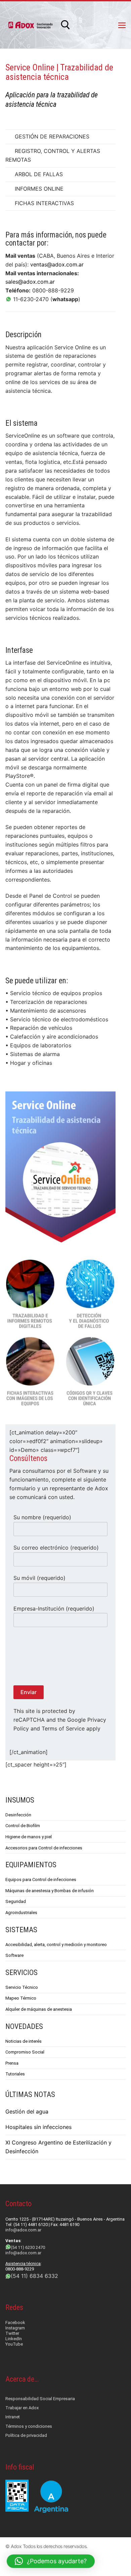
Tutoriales (15, 2074)
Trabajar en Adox (22, 2408)
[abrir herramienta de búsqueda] (65, 25)
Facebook (15, 2323)
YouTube (14, 2344)
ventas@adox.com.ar (57, 264)
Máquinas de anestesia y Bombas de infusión (50, 1891)
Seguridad (16, 1901)
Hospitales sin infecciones (38, 2127)
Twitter (12, 2333)
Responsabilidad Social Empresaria (40, 2399)
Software (14, 1955)
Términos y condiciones (29, 2426)
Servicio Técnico (22, 1987)
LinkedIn (14, 2339)
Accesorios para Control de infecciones (44, 1848)
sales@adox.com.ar (30, 282)
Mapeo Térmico (21, 1998)
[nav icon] (122, 25)
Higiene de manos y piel (29, 1837)
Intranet (13, 2417)
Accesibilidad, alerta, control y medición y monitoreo (56, 1945)
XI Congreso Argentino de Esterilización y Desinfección (58, 2147)
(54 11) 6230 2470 (28, 2247)
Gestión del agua (27, 2111)
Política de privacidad (26, 2435)
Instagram (15, 2328)
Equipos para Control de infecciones (41, 1880)
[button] (51, 2561)
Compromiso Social (25, 2052)
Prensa (12, 2063)
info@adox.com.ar (23, 2230)
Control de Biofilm (23, 1826)
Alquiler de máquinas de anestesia (39, 2009)
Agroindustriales (21, 1913)
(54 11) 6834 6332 (34, 2276)
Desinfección (18, 1815)
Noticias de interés (24, 2041)
